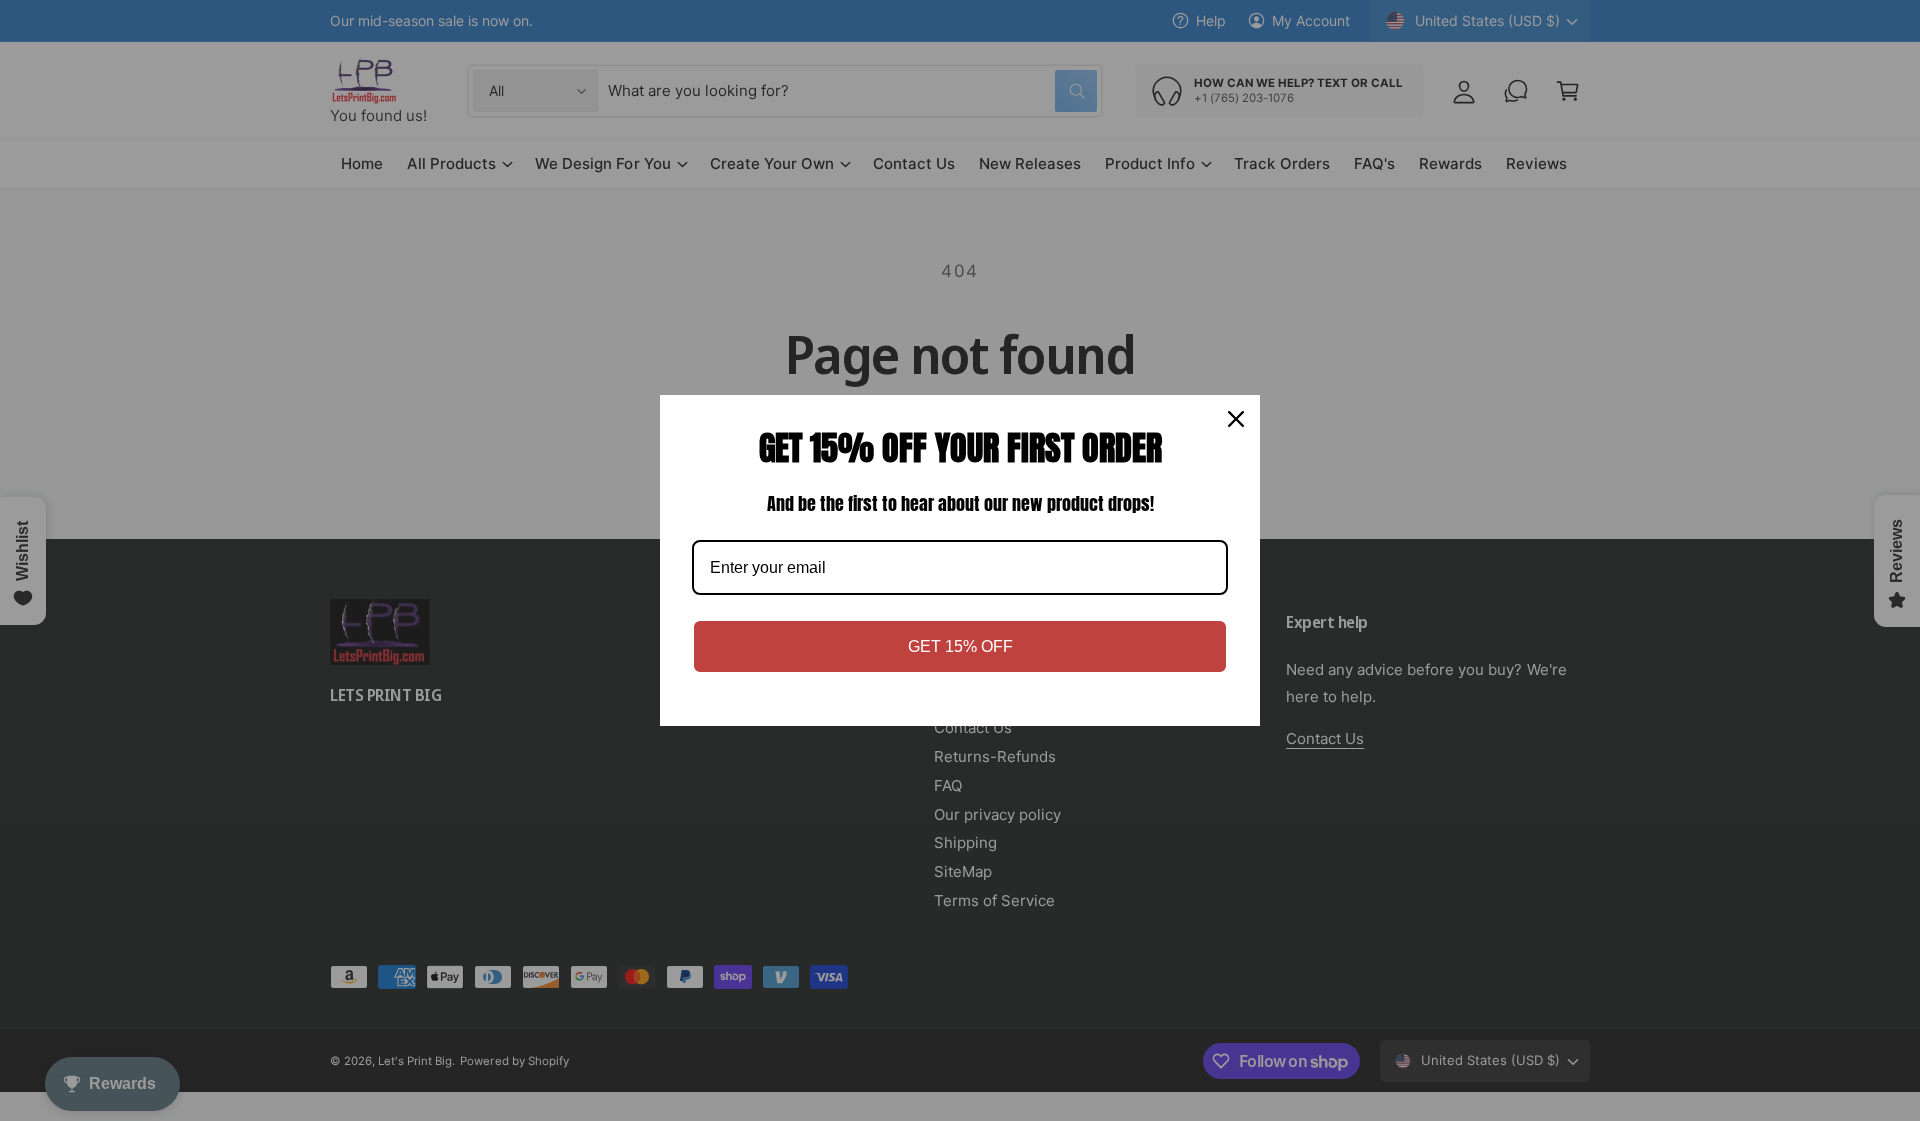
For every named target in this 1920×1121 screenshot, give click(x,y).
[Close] (1236, 419)
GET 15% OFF (960, 646)
